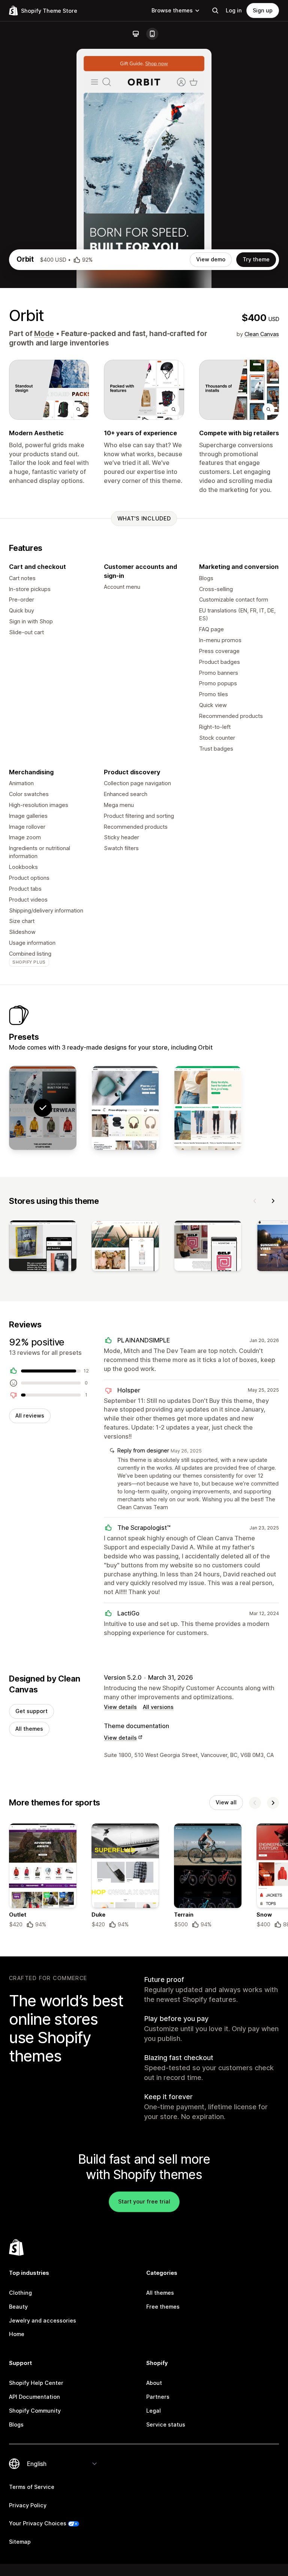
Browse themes (172, 10)
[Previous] (255, 1201)
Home (17, 2334)
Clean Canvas (262, 334)
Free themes (163, 2307)
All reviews (30, 1415)
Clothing (20, 2293)
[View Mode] (125, 1108)
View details (120, 1707)
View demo (211, 259)
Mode (44, 334)
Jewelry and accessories (43, 2320)
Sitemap (20, 2542)
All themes (29, 1729)
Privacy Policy (28, 2505)
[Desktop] (136, 34)
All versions (158, 1707)
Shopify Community (35, 2411)
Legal (154, 2411)
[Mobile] (152, 34)
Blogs (16, 2424)
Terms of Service (32, 2487)
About (154, 2383)
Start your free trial (144, 2201)
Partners (158, 2397)
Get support (31, 1711)
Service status (166, 2424)
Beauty (18, 2307)
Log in (234, 10)
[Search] (215, 11)
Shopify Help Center (36, 2383)
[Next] (273, 1201)
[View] (43, 1247)
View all (226, 1802)
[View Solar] (208, 1108)
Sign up (263, 10)
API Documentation (34, 2397)
